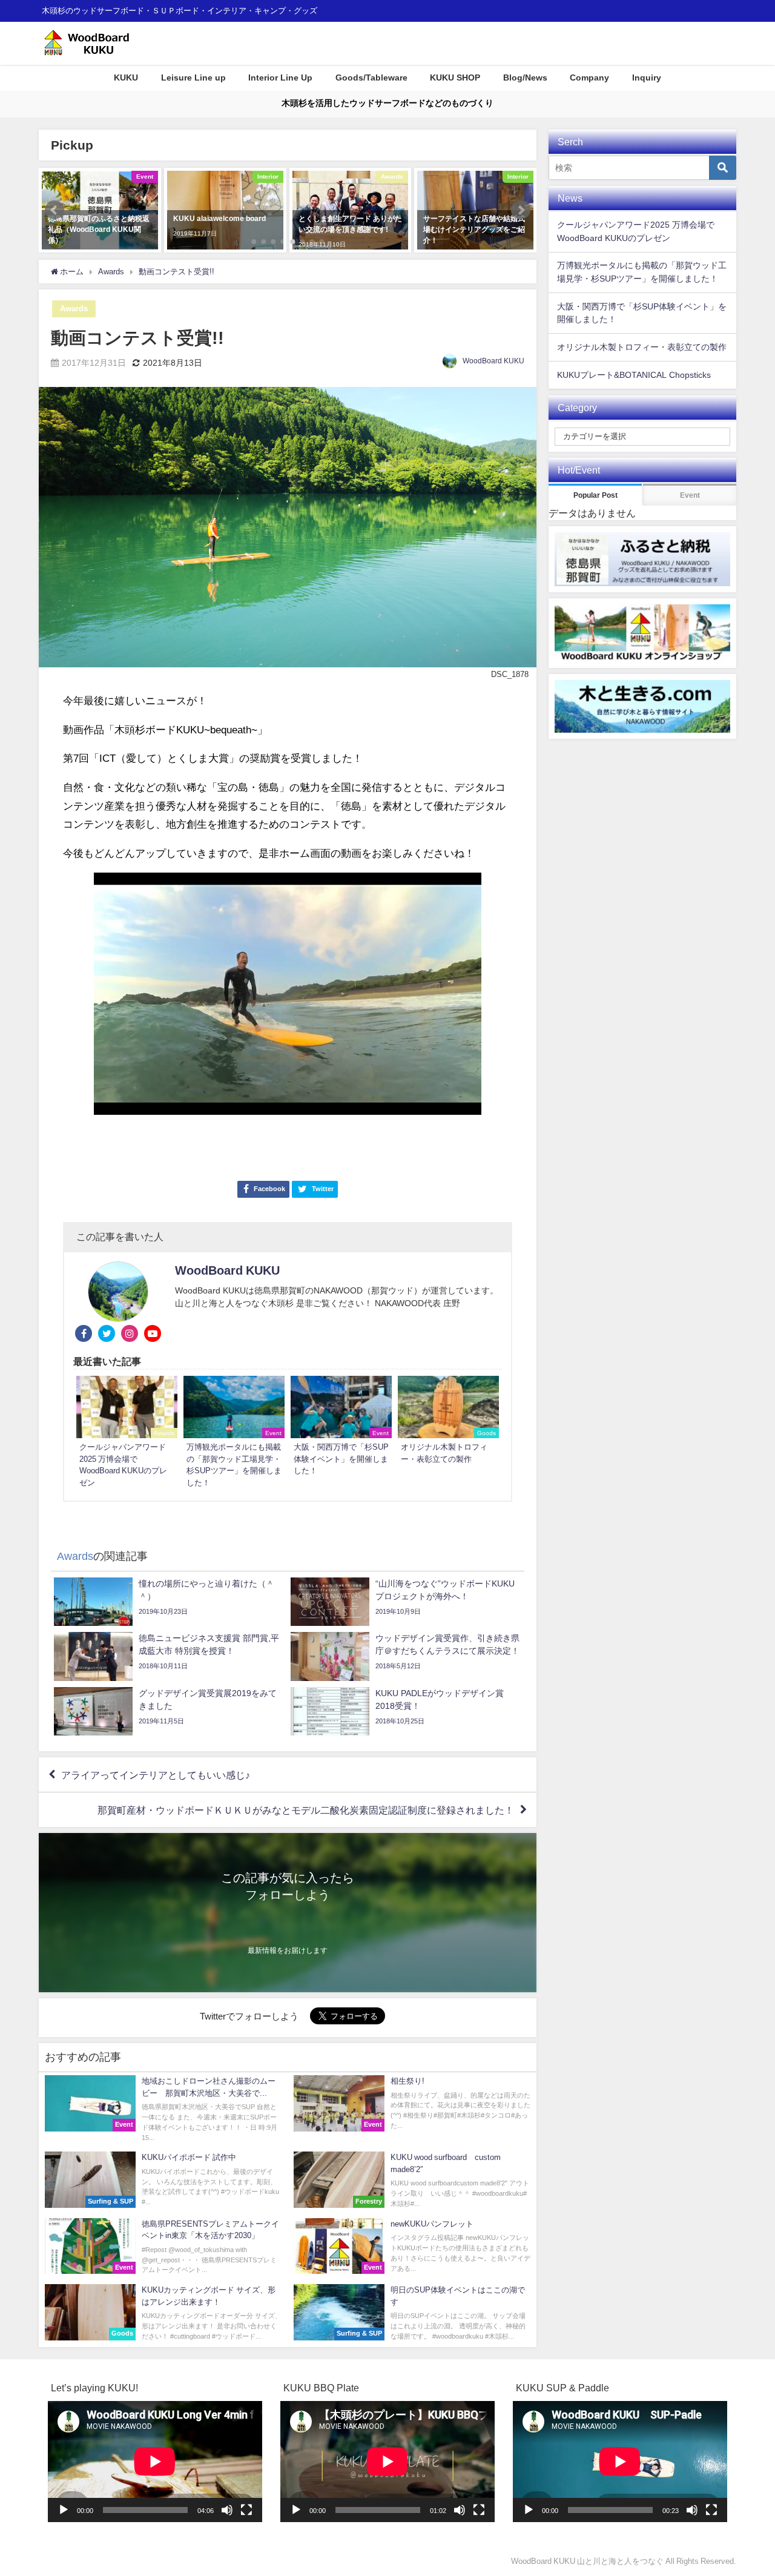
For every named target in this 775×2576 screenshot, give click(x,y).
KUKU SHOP (455, 78)
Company (589, 78)
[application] (155, 2461)
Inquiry (647, 78)
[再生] (64, 2510)
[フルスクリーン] (246, 2510)
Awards (74, 309)
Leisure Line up (193, 78)
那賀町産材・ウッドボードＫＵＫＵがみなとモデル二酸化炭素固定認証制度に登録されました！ (306, 1810)
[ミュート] (227, 2510)
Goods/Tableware (371, 78)
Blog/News (525, 78)
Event (690, 495)
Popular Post (595, 495)
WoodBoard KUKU (493, 361)
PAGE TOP (747, 2488)
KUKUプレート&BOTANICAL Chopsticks (634, 375)
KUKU (126, 78)
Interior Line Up (280, 78)
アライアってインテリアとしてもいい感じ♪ (156, 1775)
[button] (54, 210)
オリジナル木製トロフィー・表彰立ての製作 (642, 347)
